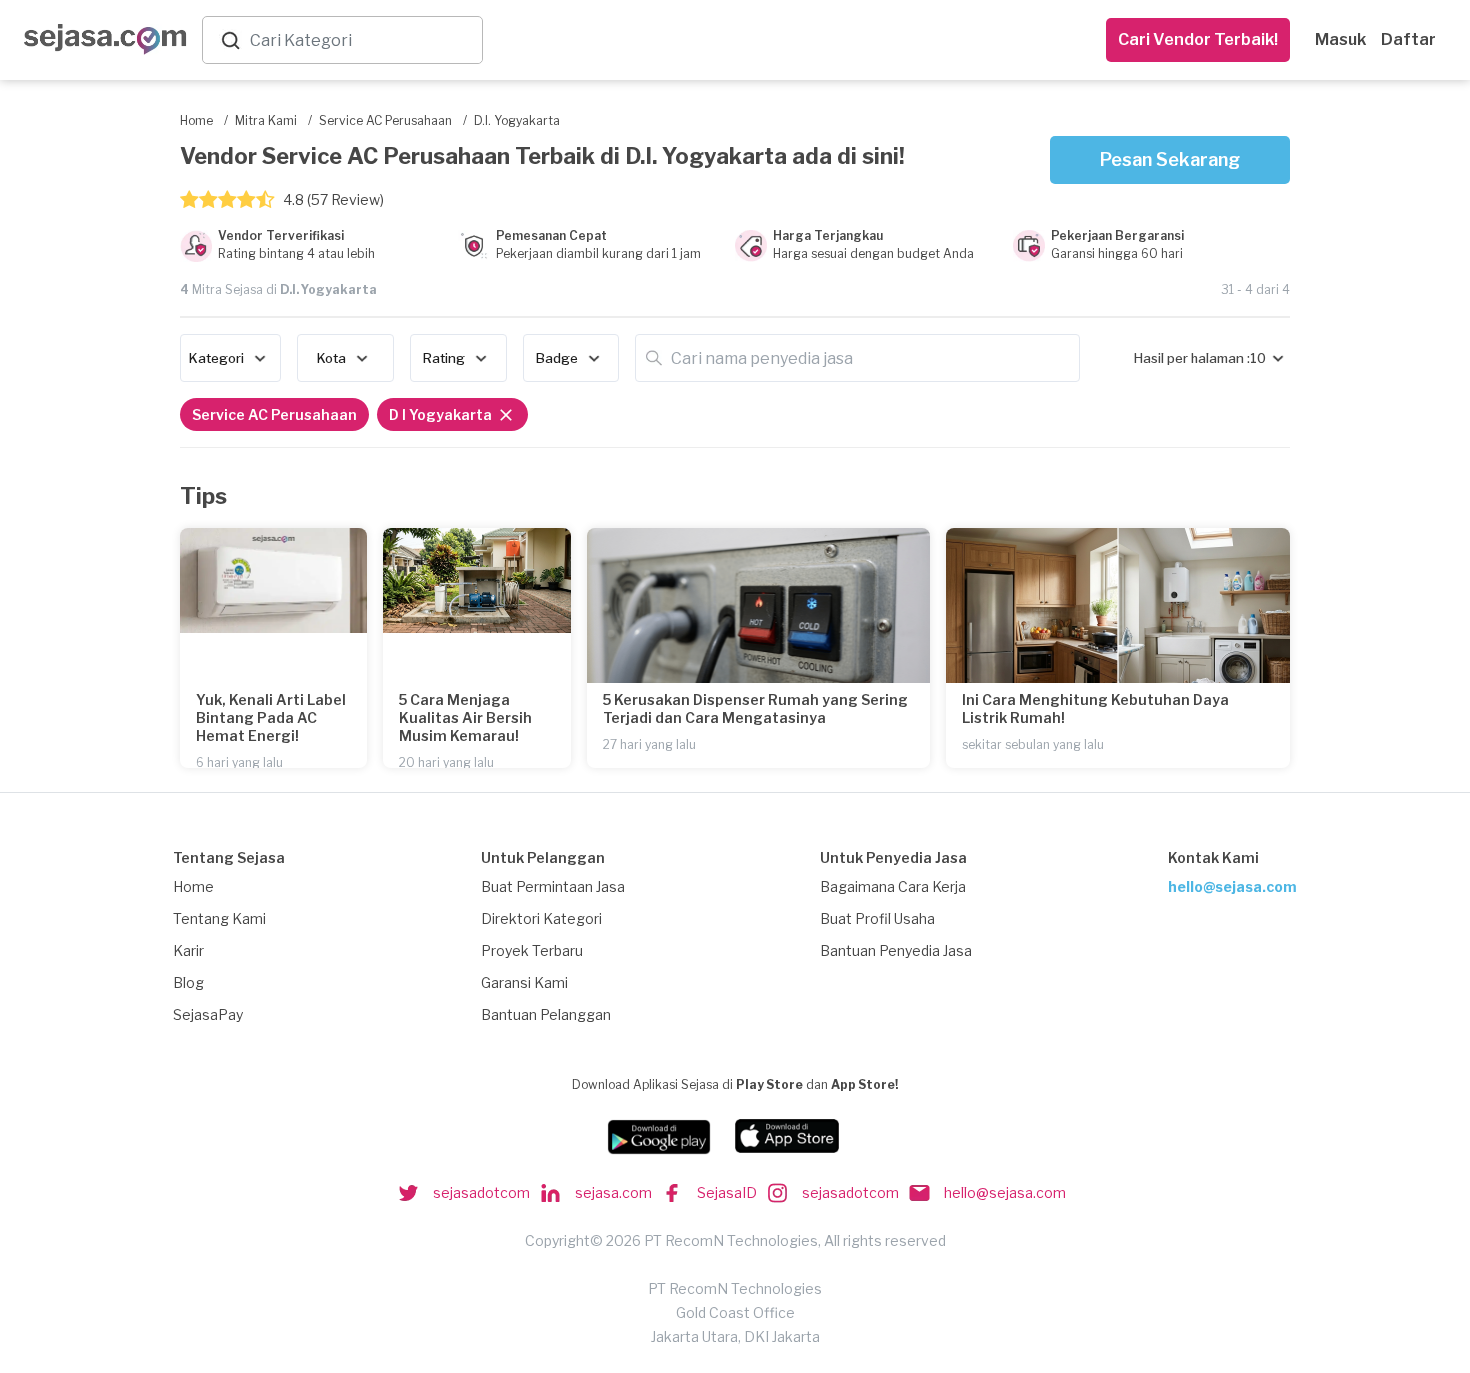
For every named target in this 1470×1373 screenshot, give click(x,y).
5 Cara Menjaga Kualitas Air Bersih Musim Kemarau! (465, 717)
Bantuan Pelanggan (546, 1014)
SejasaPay (208, 1014)
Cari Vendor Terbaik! (1198, 39)
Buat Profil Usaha (877, 918)
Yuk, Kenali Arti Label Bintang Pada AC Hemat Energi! (271, 717)
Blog (188, 982)
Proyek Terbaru (532, 950)
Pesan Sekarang (1170, 159)
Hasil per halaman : (1192, 358)
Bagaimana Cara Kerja (893, 886)
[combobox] (362, 40)
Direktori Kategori (541, 918)
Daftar (1408, 39)
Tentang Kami (219, 918)
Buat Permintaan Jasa (553, 886)
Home (193, 886)
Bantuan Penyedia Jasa (896, 950)
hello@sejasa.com (1232, 886)
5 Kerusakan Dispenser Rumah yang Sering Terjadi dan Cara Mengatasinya (755, 708)
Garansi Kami (524, 982)
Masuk (1340, 39)
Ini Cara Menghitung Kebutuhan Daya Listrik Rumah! (1095, 708)
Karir (188, 950)
